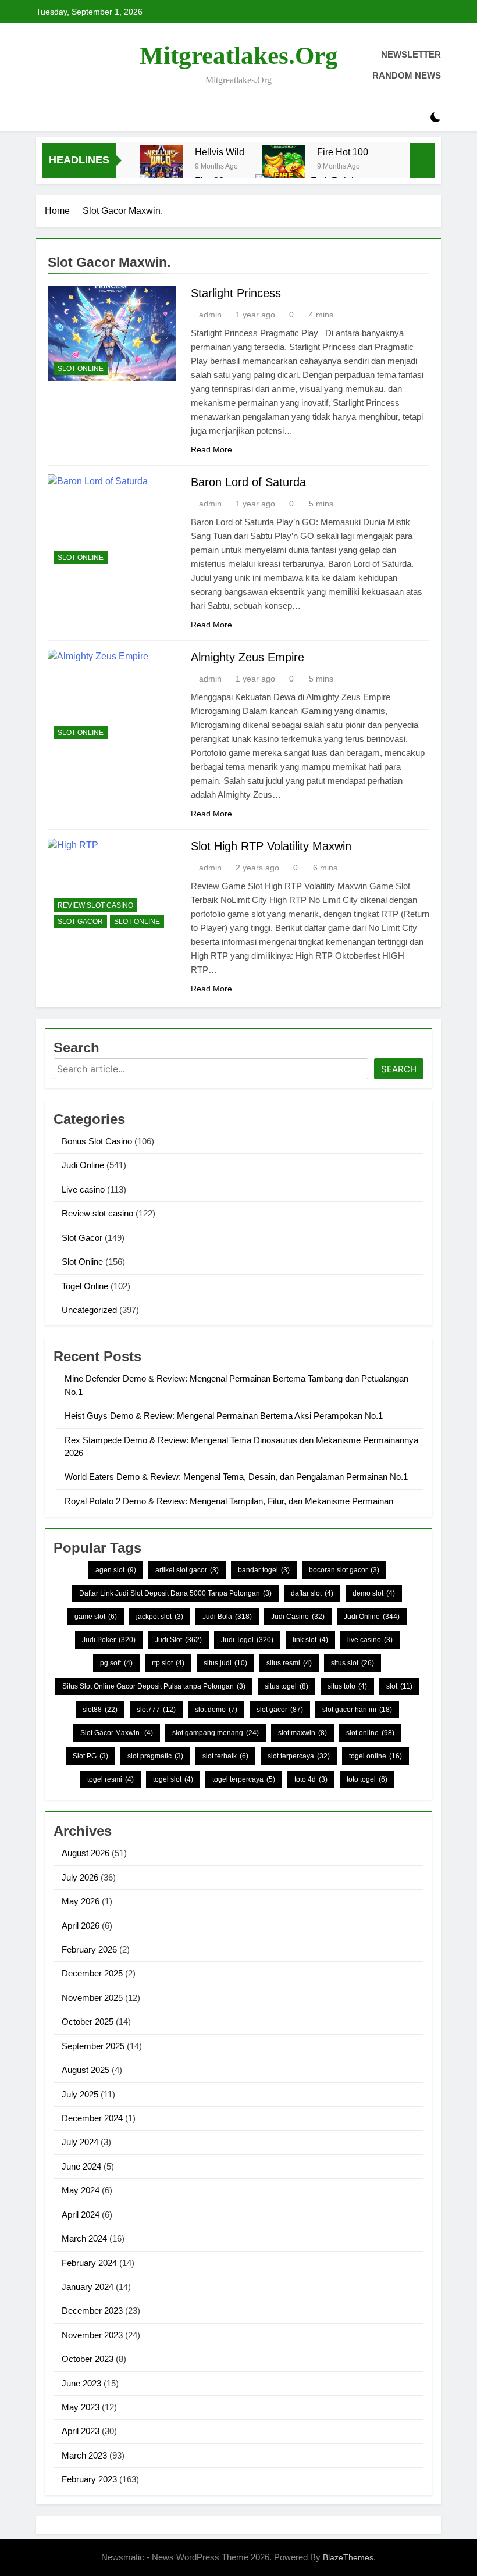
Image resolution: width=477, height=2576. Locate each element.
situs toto (347, 1686)
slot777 (156, 1710)
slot (399, 1686)
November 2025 (92, 1998)
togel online (375, 1756)
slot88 (100, 1710)
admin (210, 315)
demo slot (374, 1593)
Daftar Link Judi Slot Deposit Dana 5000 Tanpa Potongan (175, 1593)
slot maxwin (302, 1733)
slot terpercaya (299, 1756)
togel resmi (111, 1779)
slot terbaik (225, 1756)
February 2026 (89, 1949)
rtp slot (168, 1663)
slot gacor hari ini (357, 1710)
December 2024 (92, 2118)
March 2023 (84, 2455)
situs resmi (289, 1663)
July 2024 (80, 2142)
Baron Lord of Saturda (248, 482)
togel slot (173, 1779)
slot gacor (280, 1710)
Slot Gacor (80, 922)
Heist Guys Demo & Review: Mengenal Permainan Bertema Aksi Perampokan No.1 (224, 1416)
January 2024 (88, 2287)
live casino (370, 1640)
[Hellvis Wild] (161, 167)
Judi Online (83, 1165)
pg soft (116, 1663)
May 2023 (81, 2407)
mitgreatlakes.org (239, 56)
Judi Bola (227, 1617)
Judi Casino (298, 1617)
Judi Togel (247, 1640)
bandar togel (264, 1570)
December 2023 (92, 2311)
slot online (370, 1733)
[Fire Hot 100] (284, 167)
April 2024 (81, 2215)
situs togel (286, 1686)
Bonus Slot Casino (97, 1141)
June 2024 (81, 2166)
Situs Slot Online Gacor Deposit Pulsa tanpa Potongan (154, 1686)
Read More (211, 449)
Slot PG (90, 1756)
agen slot (116, 1570)
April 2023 (81, 2431)
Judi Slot (178, 1640)
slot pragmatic (155, 1756)
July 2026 (80, 1877)
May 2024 (81, 2190)
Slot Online (81, 369)
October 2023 (88, 2359)
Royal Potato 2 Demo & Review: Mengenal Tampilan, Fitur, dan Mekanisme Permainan (229, 1501)
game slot (96, 1617)
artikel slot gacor (187, 1570)
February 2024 (89, 2263)
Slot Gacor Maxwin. (117, 1733)
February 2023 (89, 2479)
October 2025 (88, 2022)
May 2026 (81, 1901)
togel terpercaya (244, 1779)
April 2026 (81, 1926)
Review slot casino (95, 905)
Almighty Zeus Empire (248, 657)
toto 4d (311, 1779)
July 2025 (80, 2094)
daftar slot (312, 1593)
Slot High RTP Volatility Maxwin (271, 846)
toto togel (367, 1779)
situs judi (225, 1663)
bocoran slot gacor (344, 1570)
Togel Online (85, 1286)
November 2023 (92, 2335)
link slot (310, 1640)
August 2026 (86, 1853)
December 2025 (92, 1973)
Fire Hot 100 (343, 152)
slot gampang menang (216, 1733)
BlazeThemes (348, 2557)
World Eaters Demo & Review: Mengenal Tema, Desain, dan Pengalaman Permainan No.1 (236, 1477)
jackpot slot (160, 1617)
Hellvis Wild (220, 152)
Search (399, 1069)
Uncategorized (89, 1310)
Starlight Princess (236, 293)
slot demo (216, 1710)
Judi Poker (109, 1640)
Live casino (83, 1189)
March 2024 (84, 2238)
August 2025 (86, 2070)
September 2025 (93, 2046)
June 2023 (81, 2383)
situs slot (353, 1663)
